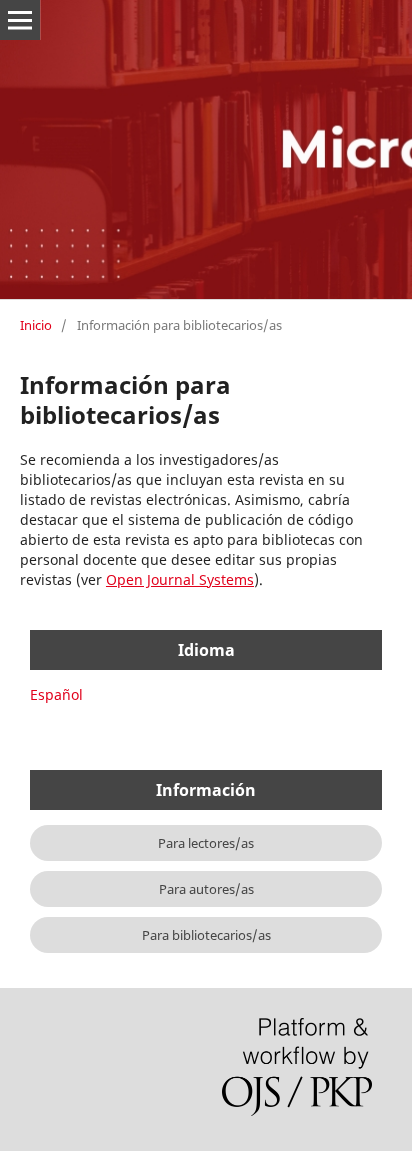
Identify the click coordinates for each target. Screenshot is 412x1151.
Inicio (36, 325)
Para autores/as (206, 889)
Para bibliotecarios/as (206, 935)
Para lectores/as (206, 843)
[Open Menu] (20, 20)
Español (56, 694)
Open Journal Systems (180, 579)
